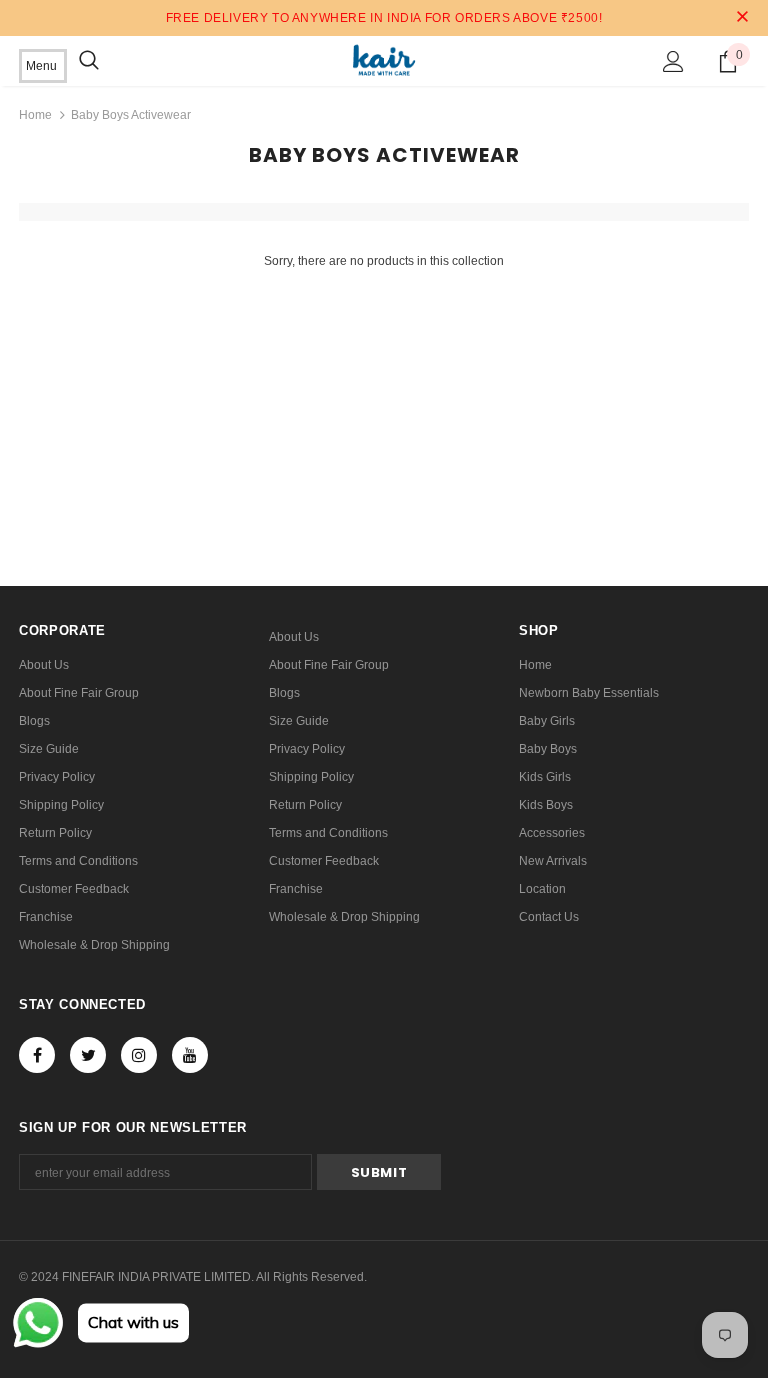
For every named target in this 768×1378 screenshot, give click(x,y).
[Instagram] (139, 1055)
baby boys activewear (131, 115)
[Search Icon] (89, 61)
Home (35, 115)
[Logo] (383, 60)
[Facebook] (37, 1055)
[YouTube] (190, 1055)
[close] (742, 18)
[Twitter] (88, 1055)
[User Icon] (673, 61)
